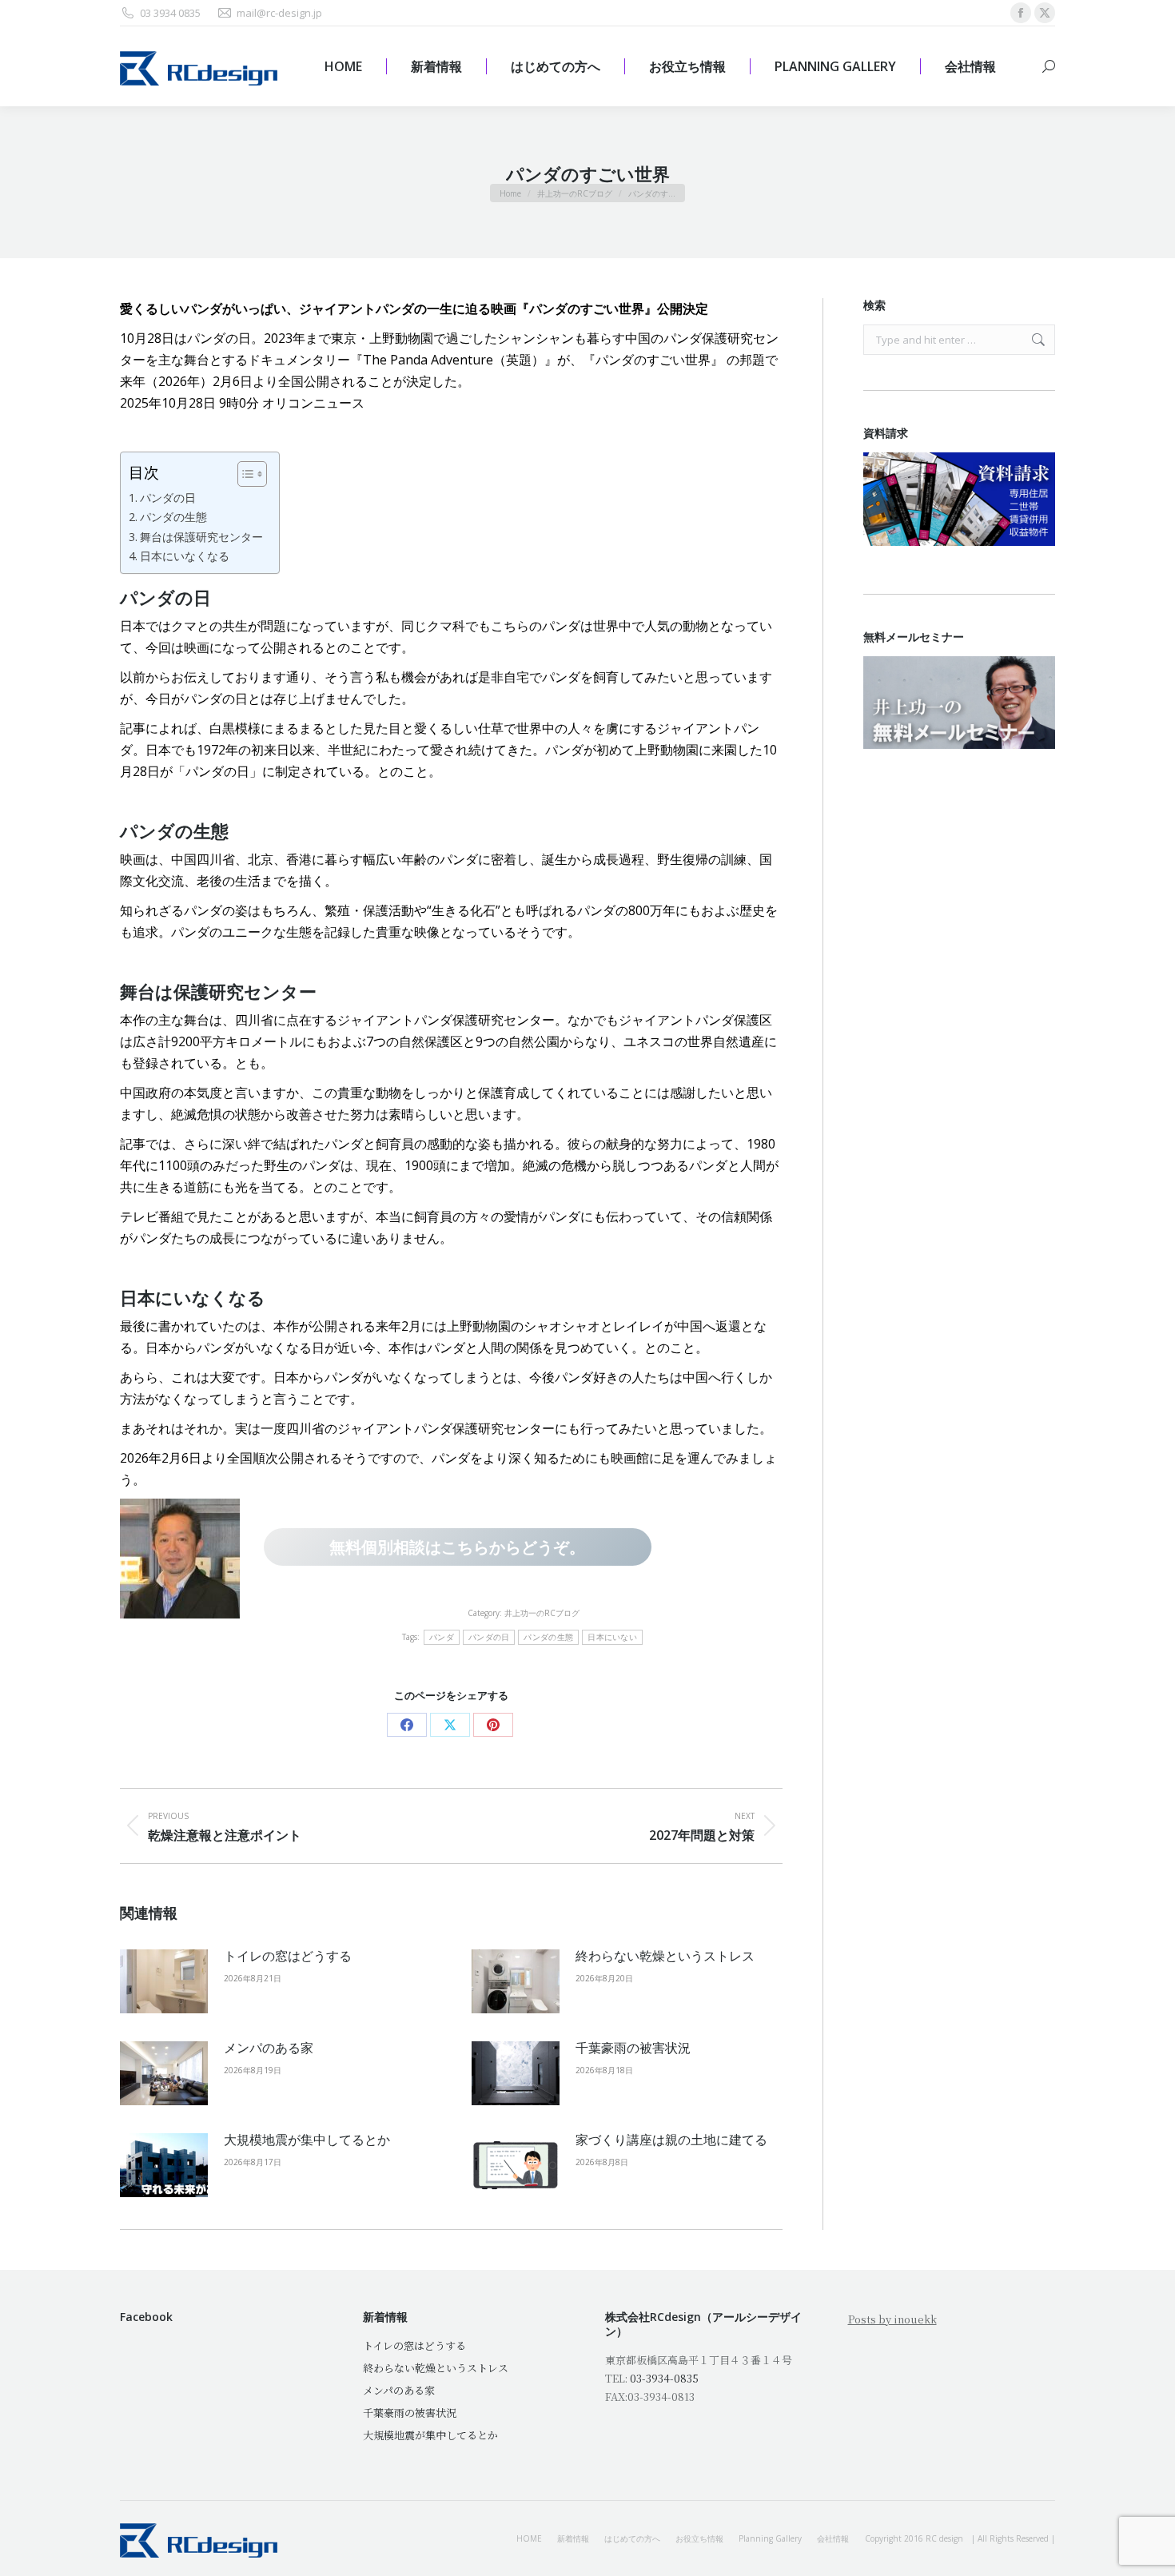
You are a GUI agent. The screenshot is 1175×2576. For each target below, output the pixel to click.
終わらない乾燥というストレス (665, 1956)
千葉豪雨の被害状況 (633, 2048)
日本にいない (612, 1637)
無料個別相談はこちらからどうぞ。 (457, 1547)
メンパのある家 (269, 2048)
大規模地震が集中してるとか (307, 2140)
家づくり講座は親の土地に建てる (671, 2140)
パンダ (442, 1637)
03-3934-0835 (664, 2378)
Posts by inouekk (892, 2319)
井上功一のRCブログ (542, 1613)
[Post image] (164, 1981)
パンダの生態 (173, 517)
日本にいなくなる (185, 556)
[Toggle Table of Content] (244, 474)
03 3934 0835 (170, 13)
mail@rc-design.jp (279, 13)
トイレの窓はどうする (288, 1956)
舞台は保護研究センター (201, 537)
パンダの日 (168, 498)
